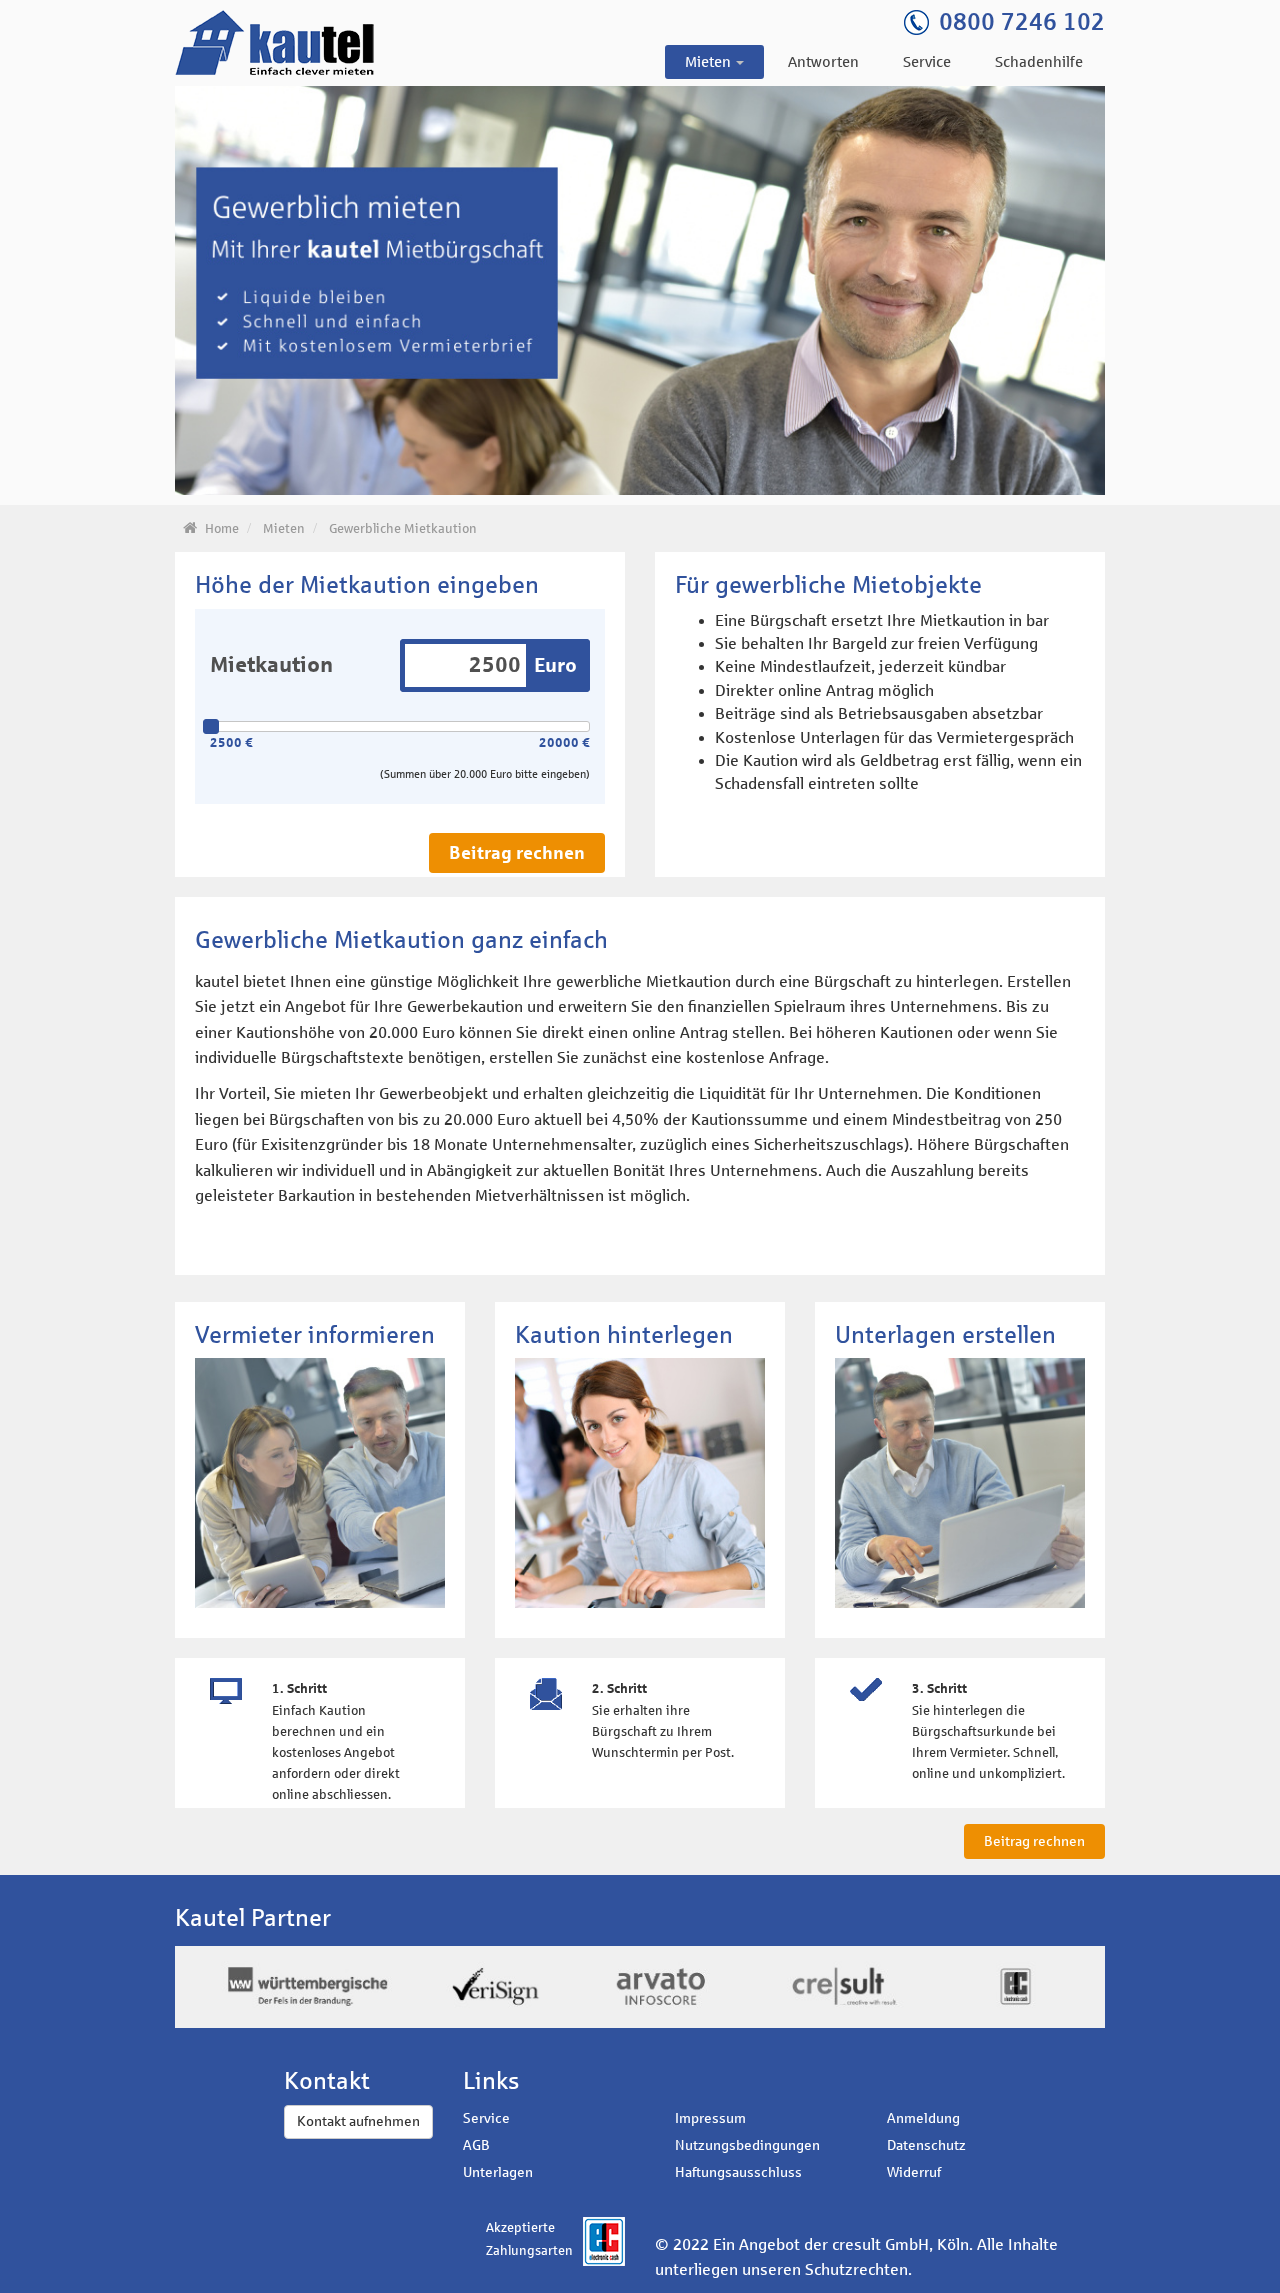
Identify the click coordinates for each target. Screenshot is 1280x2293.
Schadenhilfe (1039, 62)
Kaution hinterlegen (624, 1335)
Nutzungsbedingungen (747, 2145)
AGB (476, 2145)
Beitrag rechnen (517, 853)
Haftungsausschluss (738, 2172)
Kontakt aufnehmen (358, 2121)
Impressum (710, 2118)
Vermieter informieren (315, 1335)
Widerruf (914, 2172)
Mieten (709, 62)
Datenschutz (926, 2145)
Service (927, 62)
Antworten (823, 62)
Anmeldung (923, 2118)
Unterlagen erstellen (945, 1335)
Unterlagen (498, 2172)
